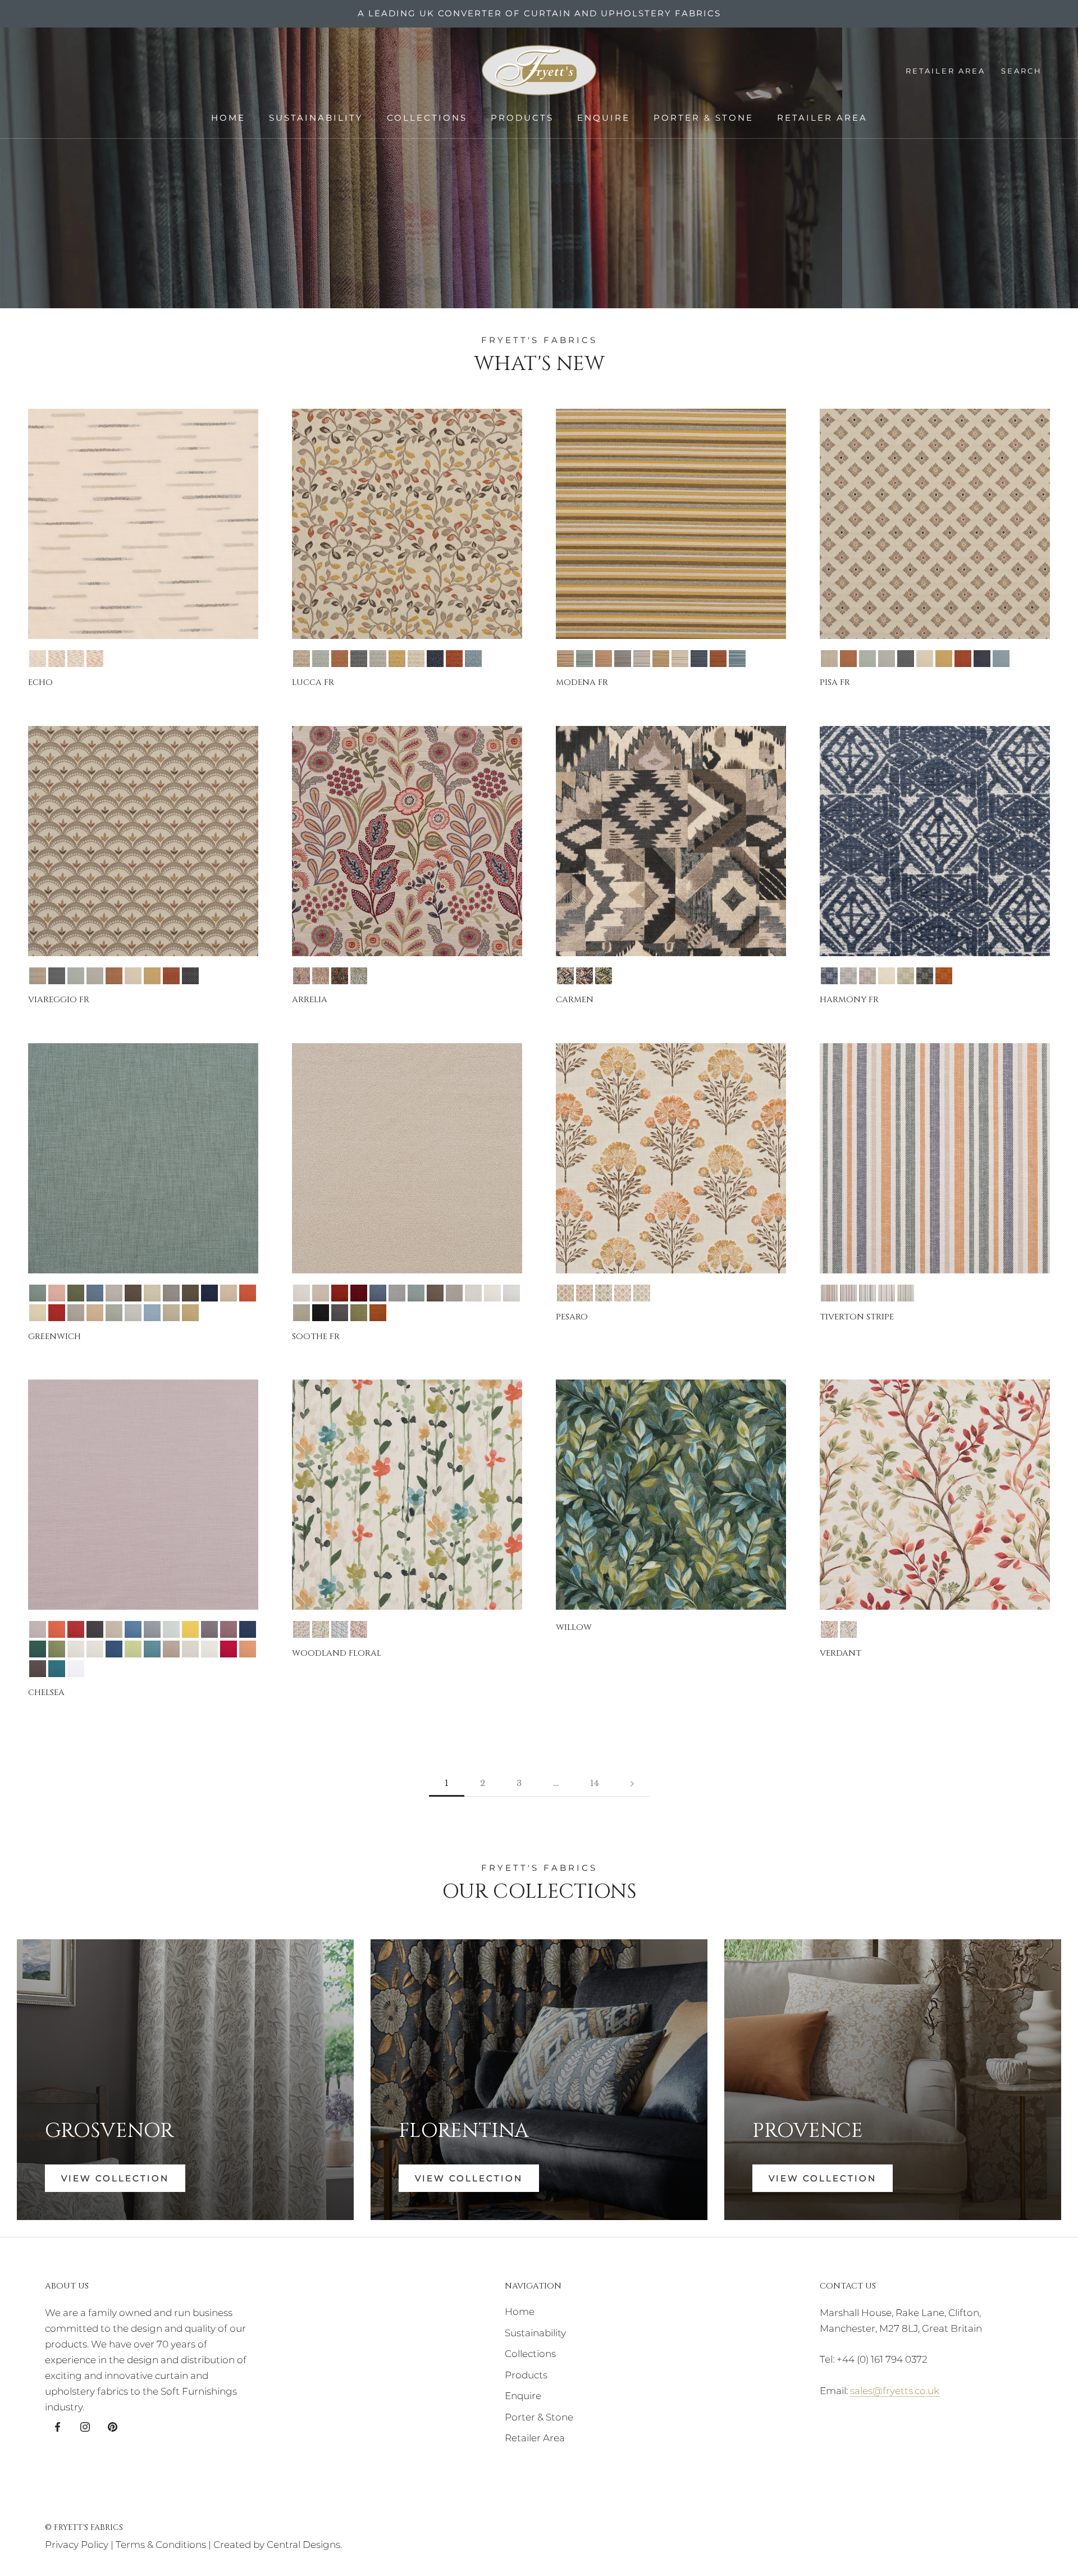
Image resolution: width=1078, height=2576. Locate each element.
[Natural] (38, 659)
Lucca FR (313, 682)
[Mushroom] (867, 976)
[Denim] (829, 976)
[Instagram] (85, 2426)
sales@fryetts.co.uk (895, 2391)
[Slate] (925, 976)
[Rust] (248, 1649)
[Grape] (209, 1629)
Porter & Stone (704, 118)
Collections (427, 118)
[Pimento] (57, 1313)
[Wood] (473, 659)
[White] (76, 1669)
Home (228, 118)
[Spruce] (359, 1313)
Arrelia (310, 1000)
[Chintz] (584, 1293)
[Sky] (152, 1313)
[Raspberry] (359, 1629)
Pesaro (572, 1317)
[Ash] (302, 1293)
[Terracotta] (454, 659)
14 (595, 1783)
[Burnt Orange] (829, 1293)
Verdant (841, 1653)
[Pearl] (511, 1293)
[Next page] (632, 1783)
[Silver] (133, 1313)
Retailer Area (822, 118)
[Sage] (906, 976)
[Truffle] (38, 1669)
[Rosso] (229, 1649)
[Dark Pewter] (359, 659)
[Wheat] (190, 1313)
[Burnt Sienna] (340, 1293)
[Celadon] (321, 659)
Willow (574, 1627)
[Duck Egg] (416, 1293)
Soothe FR (316, 1337)
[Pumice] (190, 1649)
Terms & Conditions (161, 2545)
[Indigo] (340, 976)
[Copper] (340, 659)
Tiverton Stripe (857, 1317)
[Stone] (171, 1313)
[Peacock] (152, 1649)
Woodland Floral (337, 1653)
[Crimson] (321, 976)
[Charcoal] (565, 976)
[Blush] (57, 1293)
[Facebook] (58, 2426)
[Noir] (321, 1313)
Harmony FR (849, 1000)
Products (522, 118)
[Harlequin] (848, 1293)
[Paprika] (248, 1293)
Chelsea (46, 1693)
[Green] (321, 1629)
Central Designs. (304, 2545)
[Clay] (114, 1629)
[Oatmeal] (229, 1293)
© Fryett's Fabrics (84, 2527)
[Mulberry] (623, 1293)
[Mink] (171, 1293)
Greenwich (54, 1337)
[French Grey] (378, 659)
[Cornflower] (95, 1293)
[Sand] (95, 1313)
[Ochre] (57, 659)
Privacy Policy (77, 2545)
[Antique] (302, 659)
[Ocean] (76, 659)
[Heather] (229, 1629)
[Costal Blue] (133, 1629)
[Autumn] (565, 1293)
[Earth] (133, 1293)
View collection (469, 2178)
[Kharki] (57, 1649)
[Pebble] (171, 1649)
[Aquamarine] (38, 1293)
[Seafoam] (114, 1313)
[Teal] (57, 1669)
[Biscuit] (321, 1293)
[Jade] (359, 976)
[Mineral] (152, 1293)
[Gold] (397, 659)
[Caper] (76, 1293)
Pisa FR (835, 682)
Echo (40, 682)
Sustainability (316, 118)
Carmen (575, 1000)
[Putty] (76, 1313)
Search (1022, 71)
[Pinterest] (113, 2426)
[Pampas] (906, 1293)
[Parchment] (38, 1313)
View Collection (115, 2178)
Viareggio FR (59, 1000)
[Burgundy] (359, 1293)
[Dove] (848, 976)
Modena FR (582, 682)
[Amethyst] (302, 976)
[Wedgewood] (737, 659)
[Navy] (435, 659)
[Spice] (95, 659)
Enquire (604, 118)
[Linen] (76, 1649)
